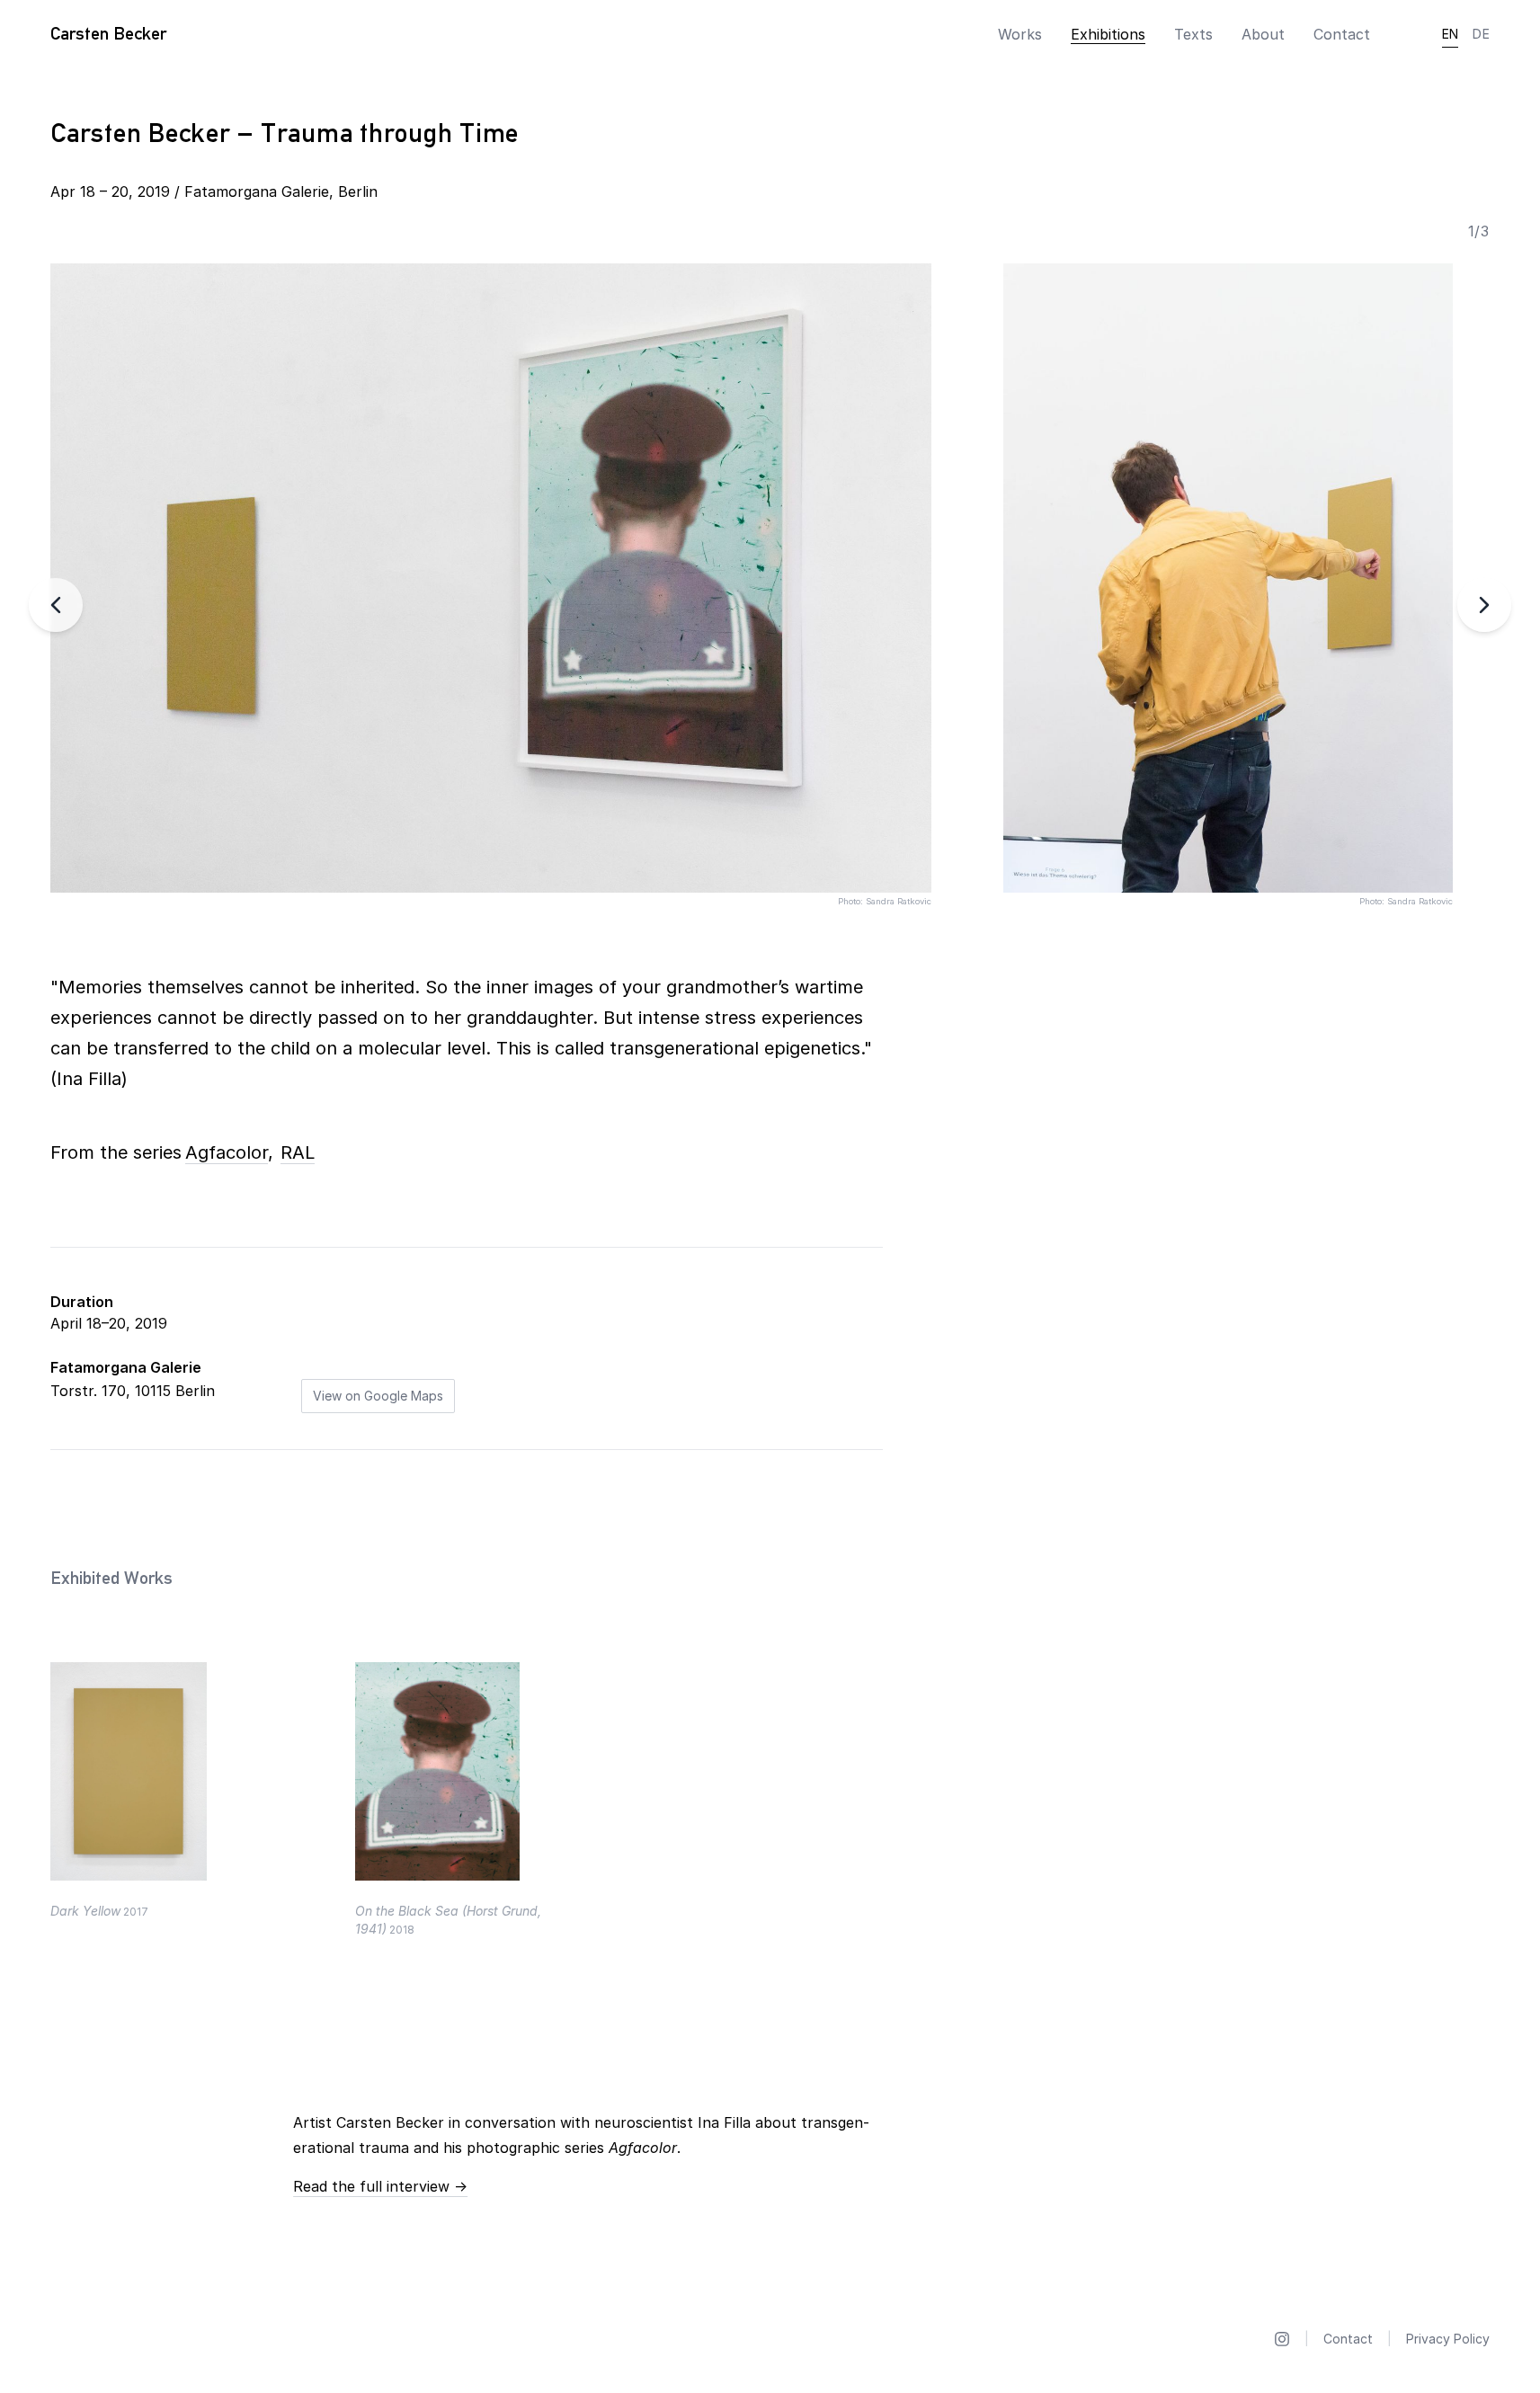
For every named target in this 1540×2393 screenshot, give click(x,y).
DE (1481, 34)
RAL (298, 1152)
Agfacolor (227, 1152)
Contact (1342, 34)
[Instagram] (1282, 2339)
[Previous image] (56, 605)
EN (1451, 34)
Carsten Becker (108, 33)
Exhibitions (1108, 34)
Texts (1193, 34)
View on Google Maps (378, 1396)
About (1263, 34)
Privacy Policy (1448, 2339)
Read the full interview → (380, 2186)
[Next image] (1484, 605)
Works (1020, 34)
